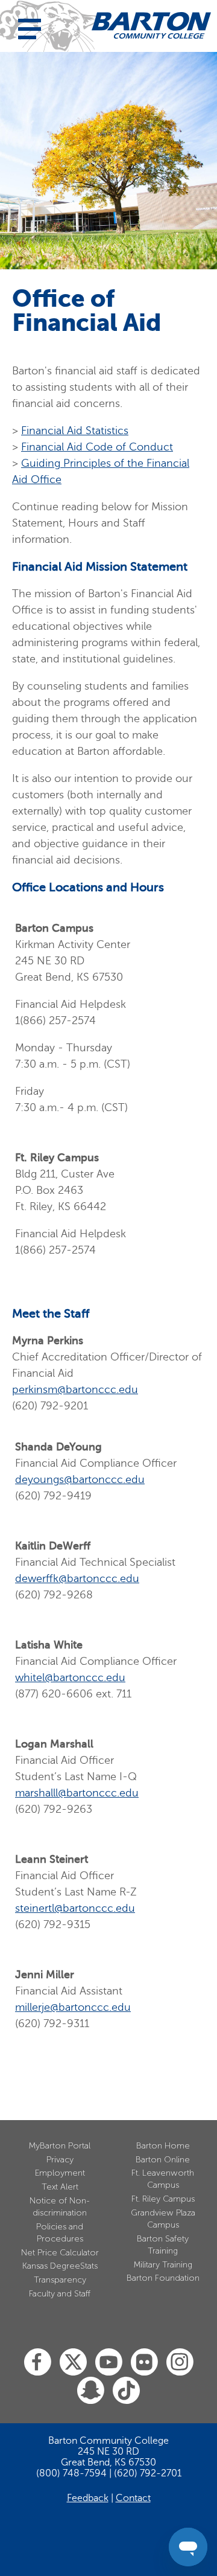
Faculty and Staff (60, 2294)
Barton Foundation (163, 2278)
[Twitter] (73, 2363)
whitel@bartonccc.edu (70, 1677)
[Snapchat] (91, 2391)
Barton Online (163, 2160)
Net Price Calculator (60, 2253)
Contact (133, 2498)
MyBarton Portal (60, 2146)
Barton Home (163, 2146)
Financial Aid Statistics (75, 431)
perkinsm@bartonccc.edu (75, 1389)
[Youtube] (109, 2363)
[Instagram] (180, 2363)
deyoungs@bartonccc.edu (80, 1479)
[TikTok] (126, 2391)
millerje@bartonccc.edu (73, 2007)
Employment (60, 2173)
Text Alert (60, 2187)
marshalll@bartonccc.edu (77, 1793)
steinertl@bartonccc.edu (75, 1908)
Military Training (163, 2265)
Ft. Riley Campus (163, 2199)
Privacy (60, 2160)
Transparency (60, 2280)
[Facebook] (38, 2363)
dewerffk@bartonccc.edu (77, 1578)
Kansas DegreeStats (60, 2266)
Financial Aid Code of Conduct (97, 447)
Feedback (88, 2498)
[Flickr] (144, 2363)
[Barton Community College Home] (151, 25)
